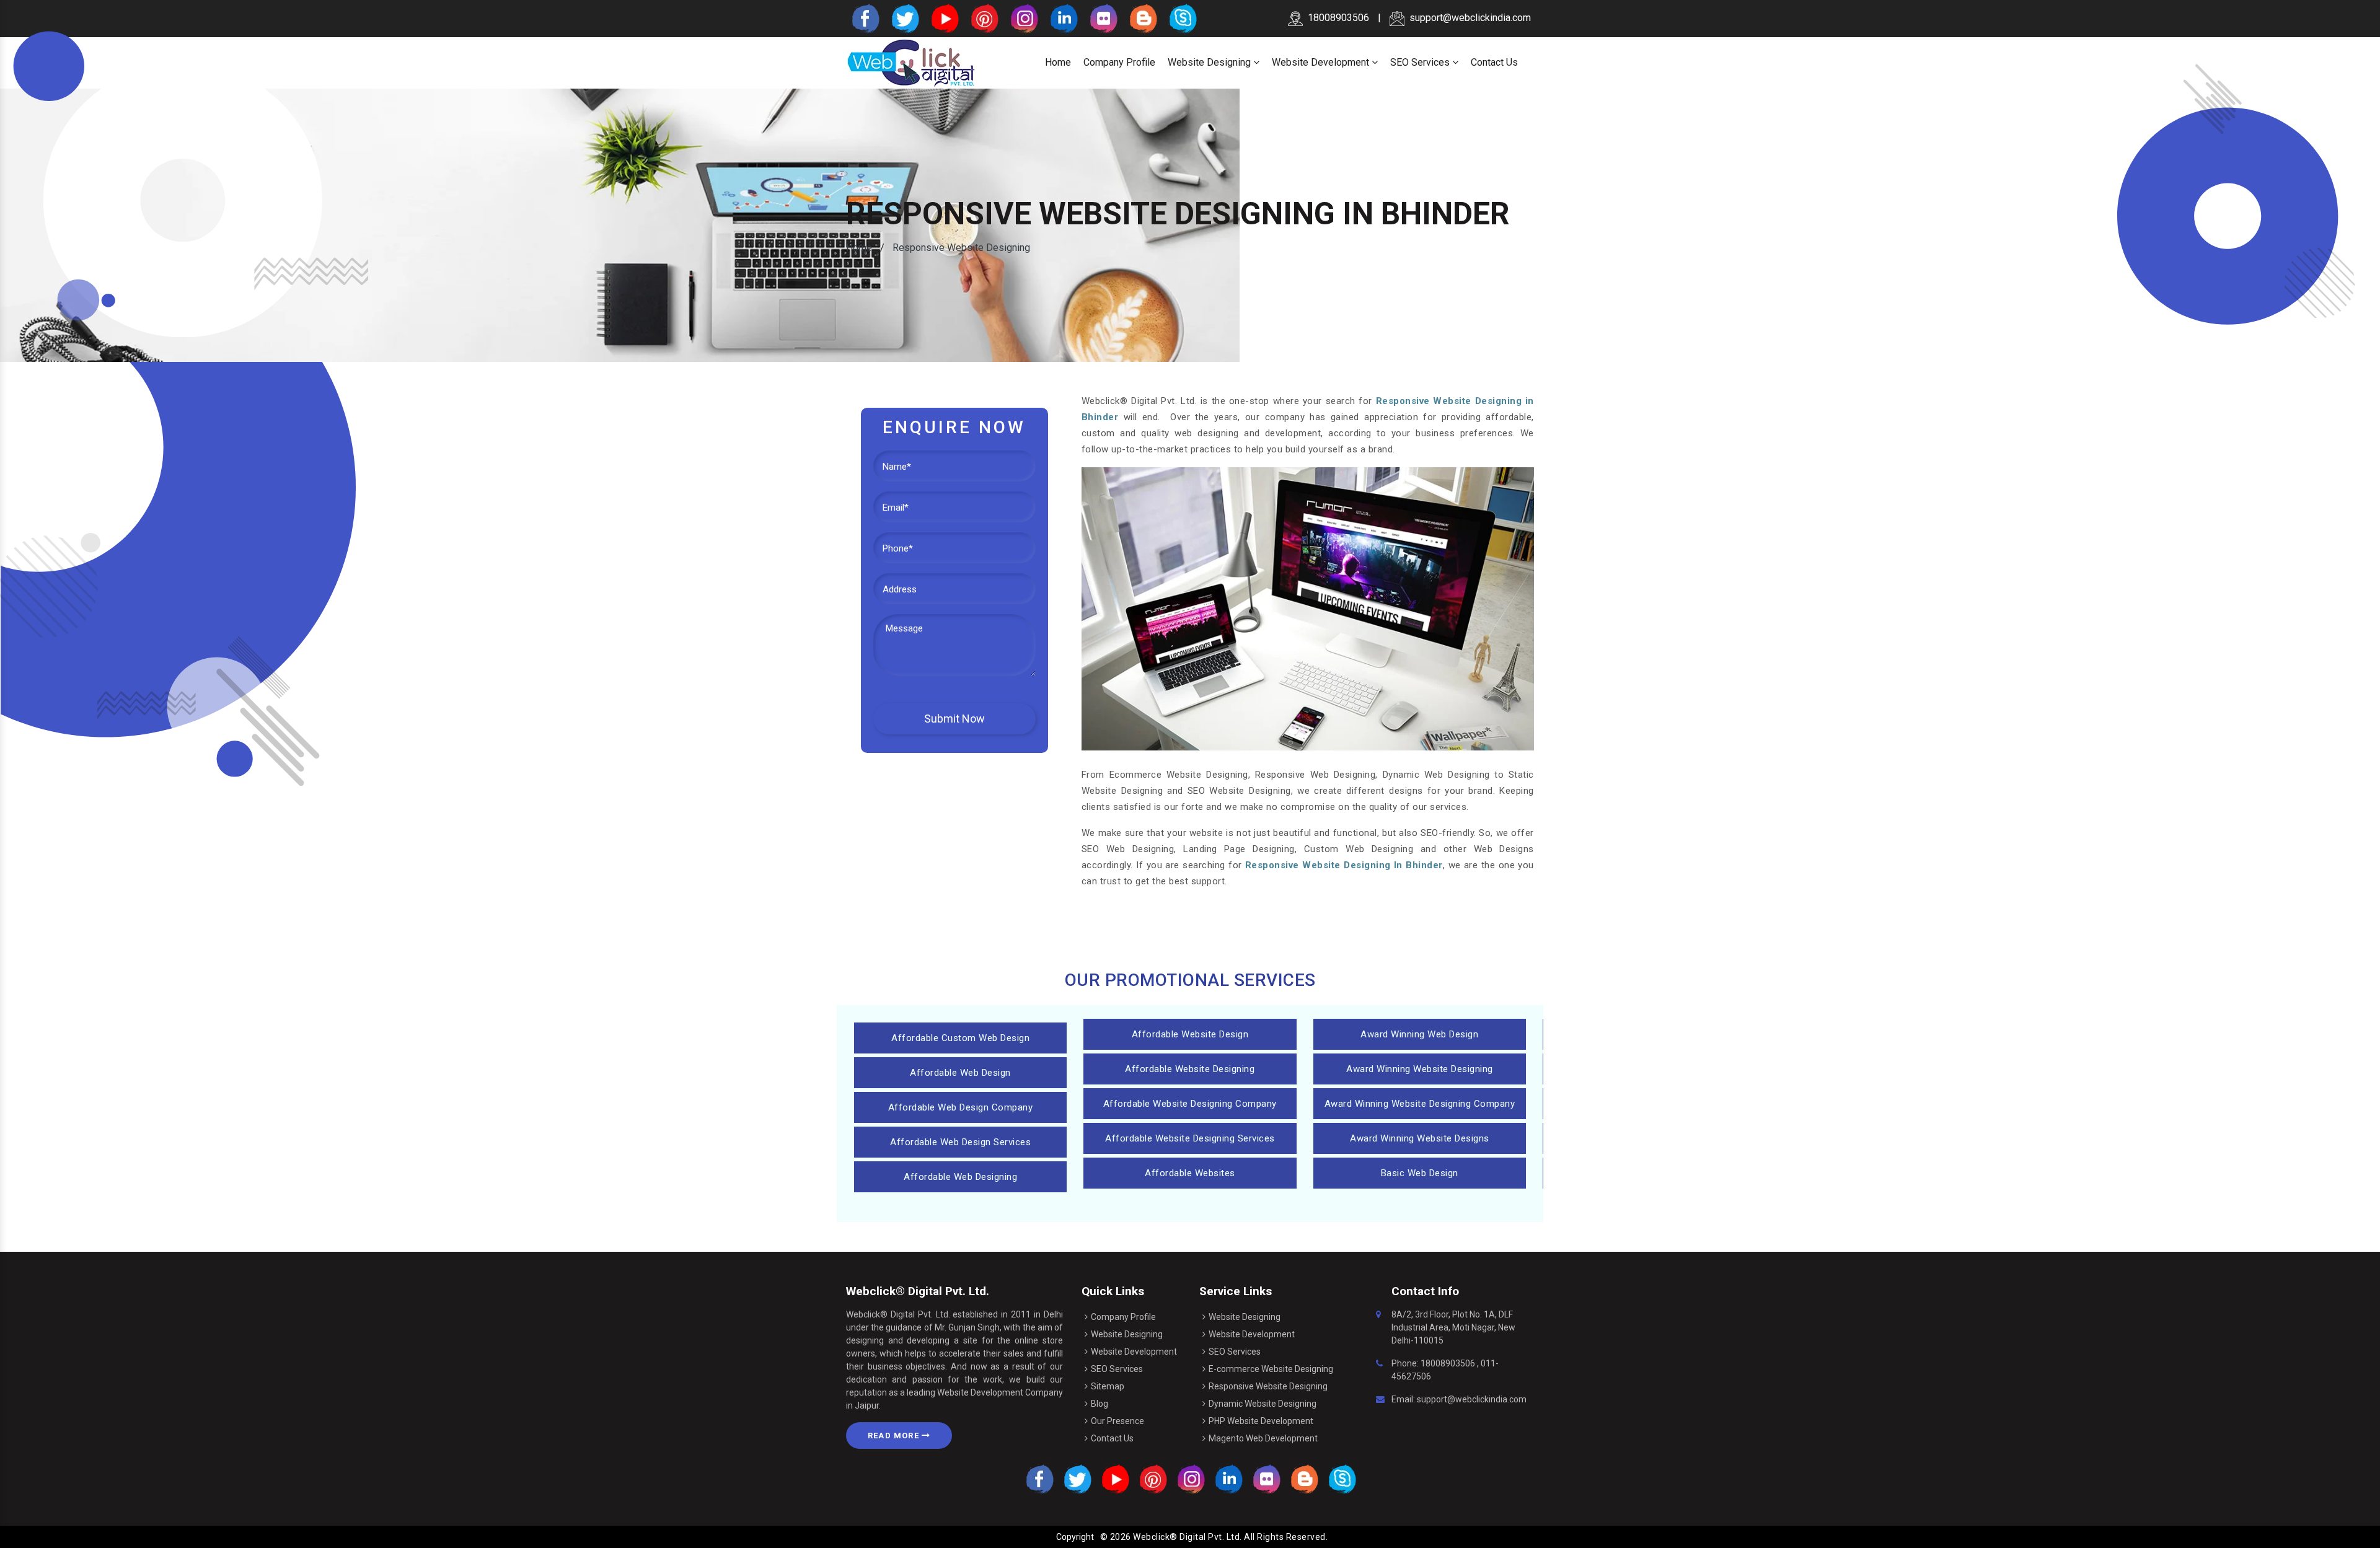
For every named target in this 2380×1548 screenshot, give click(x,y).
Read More (895, 1436)
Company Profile (1119, 62)
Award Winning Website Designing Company (1420, 1104)
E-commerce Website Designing (1271, 1369)
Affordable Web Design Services (960, 1142)
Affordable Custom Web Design (960, 1038)
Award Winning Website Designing (1420, 1069)
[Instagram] (1023, 18)
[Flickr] (1103, 18)
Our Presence (1117, 1421)
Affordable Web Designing (960, 1177)
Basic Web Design (1420, 1173)
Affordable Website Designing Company (1190, 1104)
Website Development (1322, 62)
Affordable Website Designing (1190, 1069)
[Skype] (1182, 18)
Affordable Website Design (1190, 1034)
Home (1058, 62)
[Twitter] (904, 18)
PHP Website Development (1261, 1421)
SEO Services (1421, 62)
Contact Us (1494, 62)
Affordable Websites (1190, 1173)
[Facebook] (865, 18)
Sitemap (1108, 1386)
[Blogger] (1142, 18)
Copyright (1075, 1537)
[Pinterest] (984, 18)
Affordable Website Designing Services (1190, 1138)
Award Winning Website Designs (1420, 1138)
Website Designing (1210, 62)
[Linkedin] (1063, 18)
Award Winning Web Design (1419, 1034)
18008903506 (1448, 1363)
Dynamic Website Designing (1263, 1404)
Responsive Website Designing (1268, 1386)
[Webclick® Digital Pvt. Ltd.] (911, 62)
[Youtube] (944, 18)
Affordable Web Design (960, 1073)
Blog (1100, 1404)
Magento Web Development (1263, 1438)
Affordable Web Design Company (961, 1107)
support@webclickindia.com (1470, 18)
